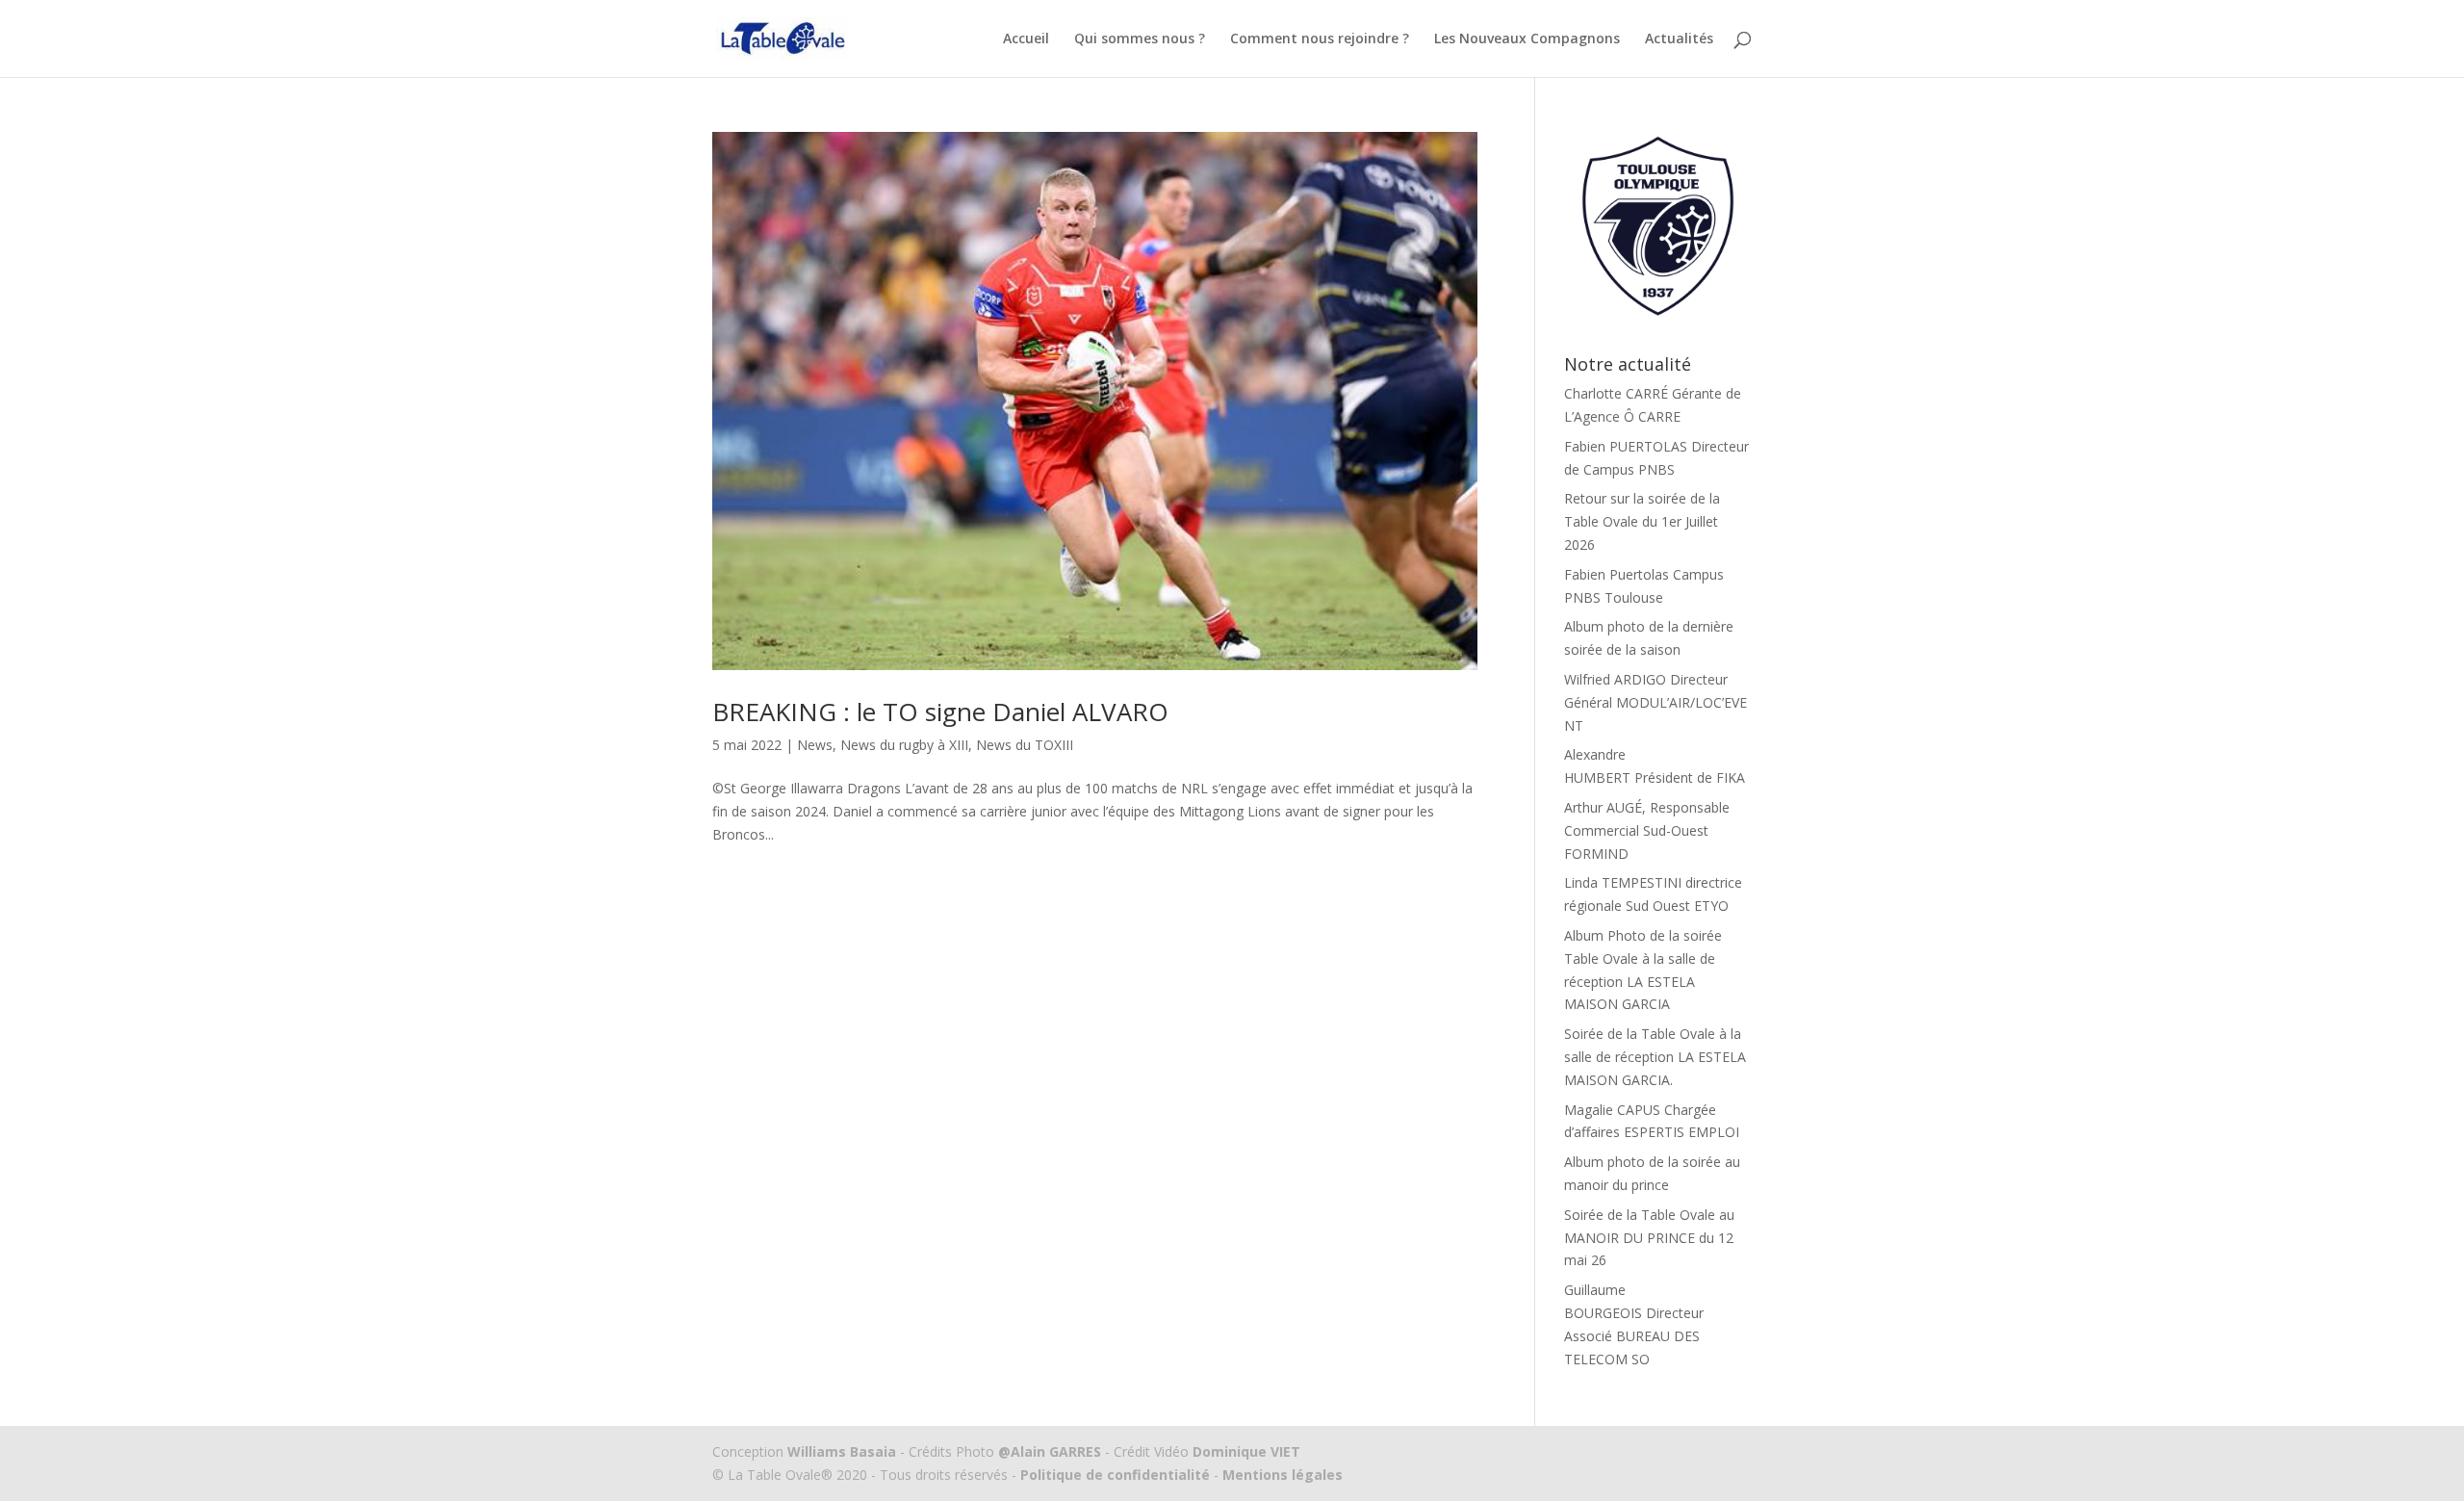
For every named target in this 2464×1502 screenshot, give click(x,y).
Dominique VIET (1246, 1451)
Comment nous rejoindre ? (1320, 39)
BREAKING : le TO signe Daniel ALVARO (940, 712)
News (815, 745)
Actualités (1679, 39)
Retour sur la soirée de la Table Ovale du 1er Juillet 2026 (1642, 521)
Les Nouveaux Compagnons (1527, 39)
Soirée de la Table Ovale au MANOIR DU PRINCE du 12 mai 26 (1649, 1238)
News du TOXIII (1025, 745)
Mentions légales (1281, 1475)
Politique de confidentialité (1115, 1475)
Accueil (1026, 39)
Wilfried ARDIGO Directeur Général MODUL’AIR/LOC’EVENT (1655, 702)
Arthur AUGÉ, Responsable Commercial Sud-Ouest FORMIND (1647, 830)
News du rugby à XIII (904, 745)
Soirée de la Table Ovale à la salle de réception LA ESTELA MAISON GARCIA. (1655, 1057)
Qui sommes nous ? (1140, 39)
